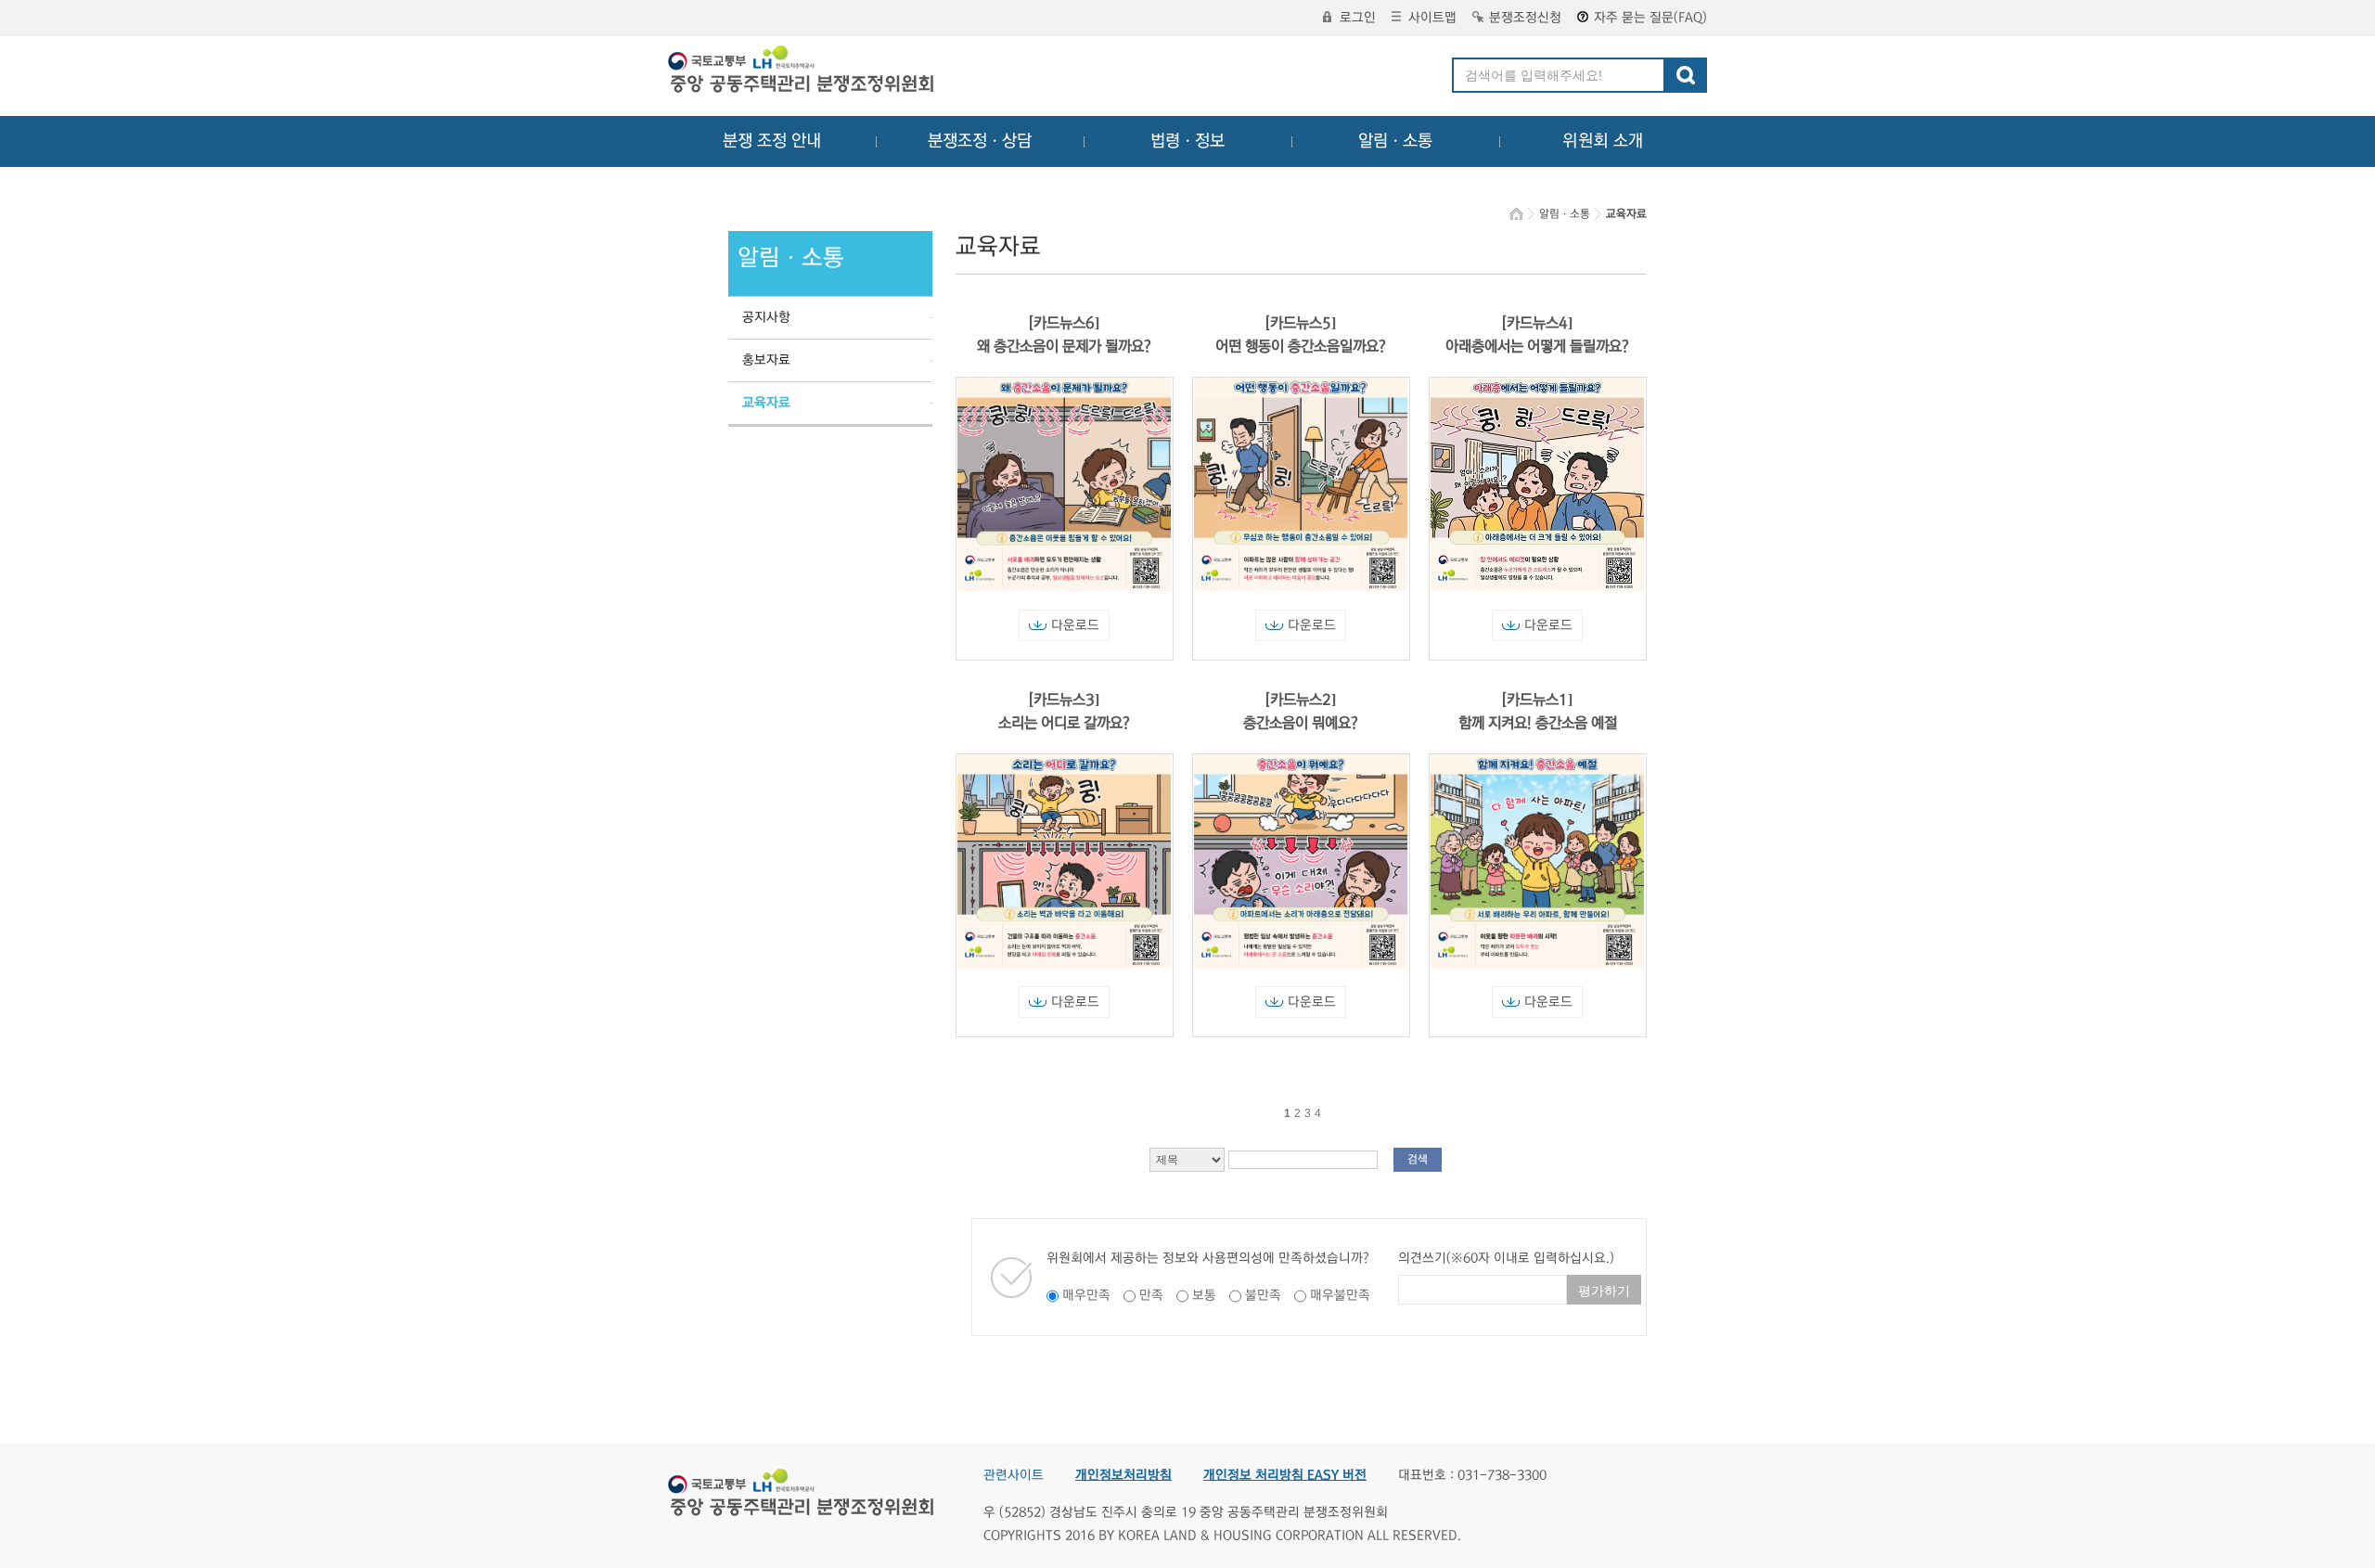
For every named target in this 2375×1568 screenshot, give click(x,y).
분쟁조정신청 (1525, 18)
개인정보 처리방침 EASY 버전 (1285, 1475)
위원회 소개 (1603, 141)
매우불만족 (1340, 1295)
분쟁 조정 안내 (772, 141)
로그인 (1358, 18)
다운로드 (1075, 625)
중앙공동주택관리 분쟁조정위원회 (802, 71)
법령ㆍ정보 (1187, 141)
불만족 (1263, 1295)
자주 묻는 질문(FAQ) (1650, 18)
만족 (1151, 1295)
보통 (1204, 1295)
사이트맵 (1432, 18)
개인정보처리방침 (1123, 1475)
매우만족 (1086, 1295)
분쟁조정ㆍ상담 (980, 141)
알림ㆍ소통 (1395, 141)
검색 (1418, 1159)
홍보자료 (766, 360)
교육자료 (766, 403)
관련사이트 (1014, 1475)
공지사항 (766, 317)
